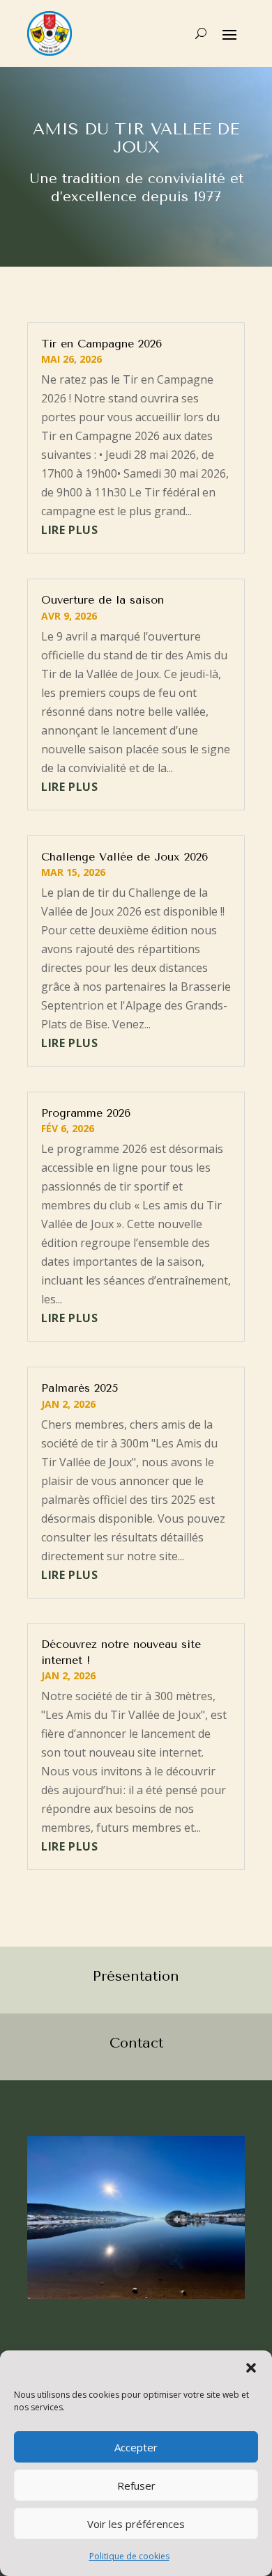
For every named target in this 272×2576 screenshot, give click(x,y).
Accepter (136, 2447)
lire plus (70, 530)
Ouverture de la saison (103, 600)
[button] (251, 2368)
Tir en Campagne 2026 (101, 344)
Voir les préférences (136, 2524)
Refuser (136, 2485)
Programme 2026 (86, 1113)
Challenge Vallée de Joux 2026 (124, 857)
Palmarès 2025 (80, 1388)
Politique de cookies (129, 2556)
